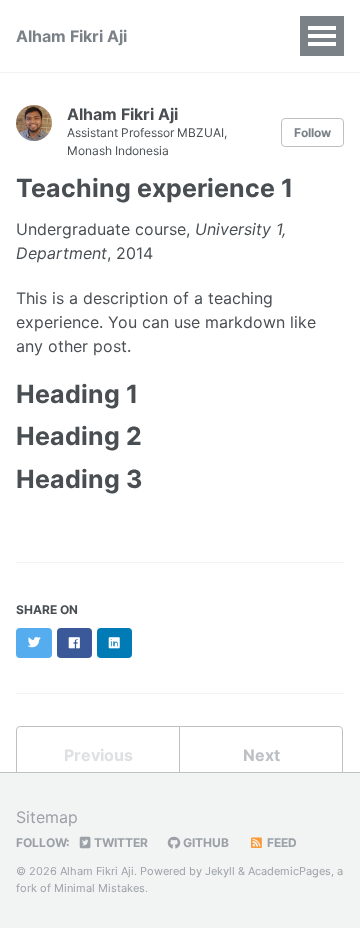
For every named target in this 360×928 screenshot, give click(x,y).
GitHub (204, 842)
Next (261, 755)
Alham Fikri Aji (71, 36)
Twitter (119, 842)
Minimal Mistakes (99, 888)
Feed (280, 842)
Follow (312, 132)
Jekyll (220, 871)
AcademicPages (289, 871)
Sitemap (47, 817)
